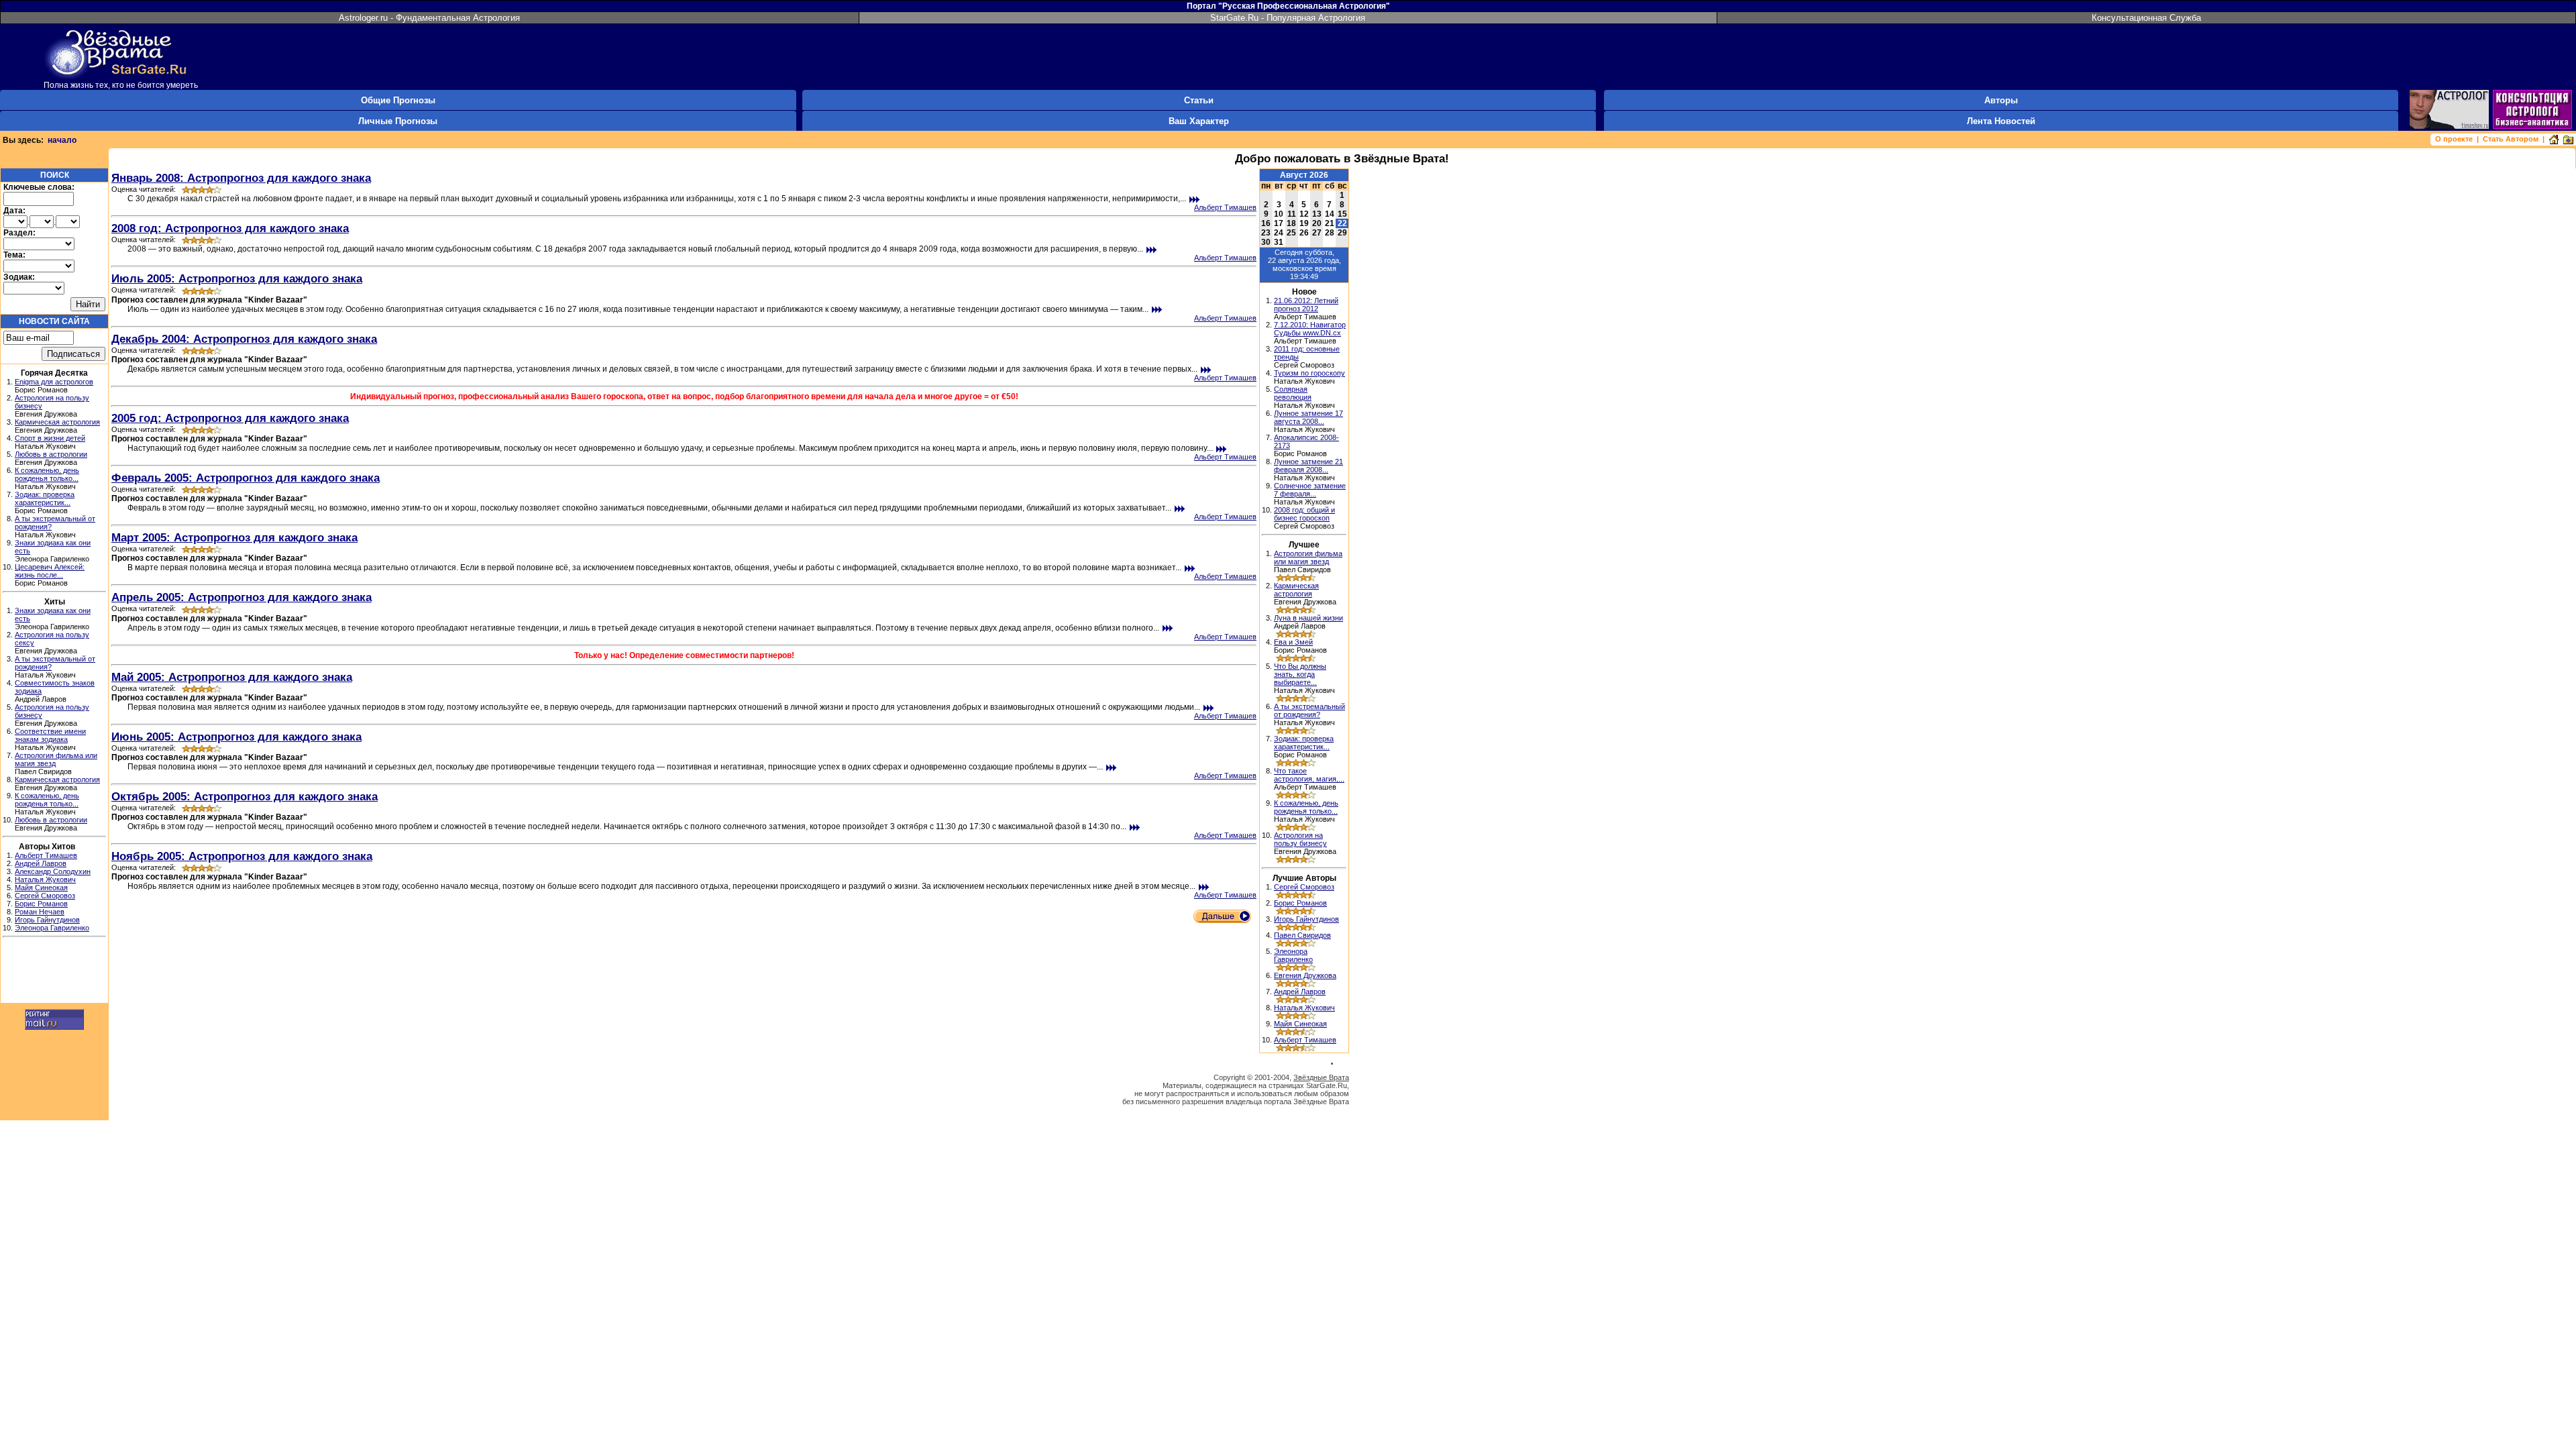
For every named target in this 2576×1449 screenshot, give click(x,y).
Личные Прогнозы (398, 121)
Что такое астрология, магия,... (1309, 775)
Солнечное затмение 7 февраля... (1310, 490)
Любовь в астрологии (51, 454)
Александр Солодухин (53, 871)
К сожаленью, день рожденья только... (47, 474)
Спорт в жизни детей (50, 438)
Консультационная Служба (2146, 18)
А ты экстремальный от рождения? (1309, 710)
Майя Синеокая (41, 888)
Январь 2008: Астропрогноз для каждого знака (241, 178)
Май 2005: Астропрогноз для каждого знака (232, 677)
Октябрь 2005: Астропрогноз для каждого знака (245, 796)
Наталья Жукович (45, 879)
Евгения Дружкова (1305, 975)
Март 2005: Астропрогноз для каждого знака (234, 537)
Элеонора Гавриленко (52, 928)
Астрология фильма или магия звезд (1308, 557)
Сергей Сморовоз (45, 896)
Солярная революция (1293, 393)
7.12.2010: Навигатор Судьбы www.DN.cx (1310, 329)
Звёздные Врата (1321, 1077)
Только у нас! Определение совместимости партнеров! (684, 655)
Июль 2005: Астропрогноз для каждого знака (237, 278)
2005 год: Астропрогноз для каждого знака (230, 418)
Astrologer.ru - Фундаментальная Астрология (429, 18)
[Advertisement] (54, 972)
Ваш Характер (1199, 121)
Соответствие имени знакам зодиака (50, 735)
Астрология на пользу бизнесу (1300, 839)
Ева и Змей (1293, 642)
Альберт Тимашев (46, 855)
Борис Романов (41, 904)
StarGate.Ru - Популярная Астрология (1288, 18)
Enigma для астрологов (54, 382)
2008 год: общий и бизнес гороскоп (1304, 514)
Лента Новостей (2001, 121)
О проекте (2454, 139)
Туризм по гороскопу (1309, 373)
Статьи (1199, 100)
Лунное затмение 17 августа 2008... (1308, 417)
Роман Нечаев (40, 912)
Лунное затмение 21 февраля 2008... (1308, 466)
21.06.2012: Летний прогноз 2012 (1306, 305)
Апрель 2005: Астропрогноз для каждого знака (241, 597)
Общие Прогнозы (398, 100)
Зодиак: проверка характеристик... (45, 498)
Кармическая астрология (57, 422)
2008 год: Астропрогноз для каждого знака (230, 228)
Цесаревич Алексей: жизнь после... (50, 571)
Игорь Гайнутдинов (47, 920)
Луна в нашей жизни (1308, 618)
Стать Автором (2511, 139)
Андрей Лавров (41, 863)
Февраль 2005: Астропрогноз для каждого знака (246, 478)
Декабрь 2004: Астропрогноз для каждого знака (244, 339)
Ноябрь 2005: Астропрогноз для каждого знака (242, 856)
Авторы (2001, 100)
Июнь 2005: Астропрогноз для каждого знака (236, 737)
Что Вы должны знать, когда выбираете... (1300, 674)
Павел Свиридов (1302, 935)
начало (62, 140)
